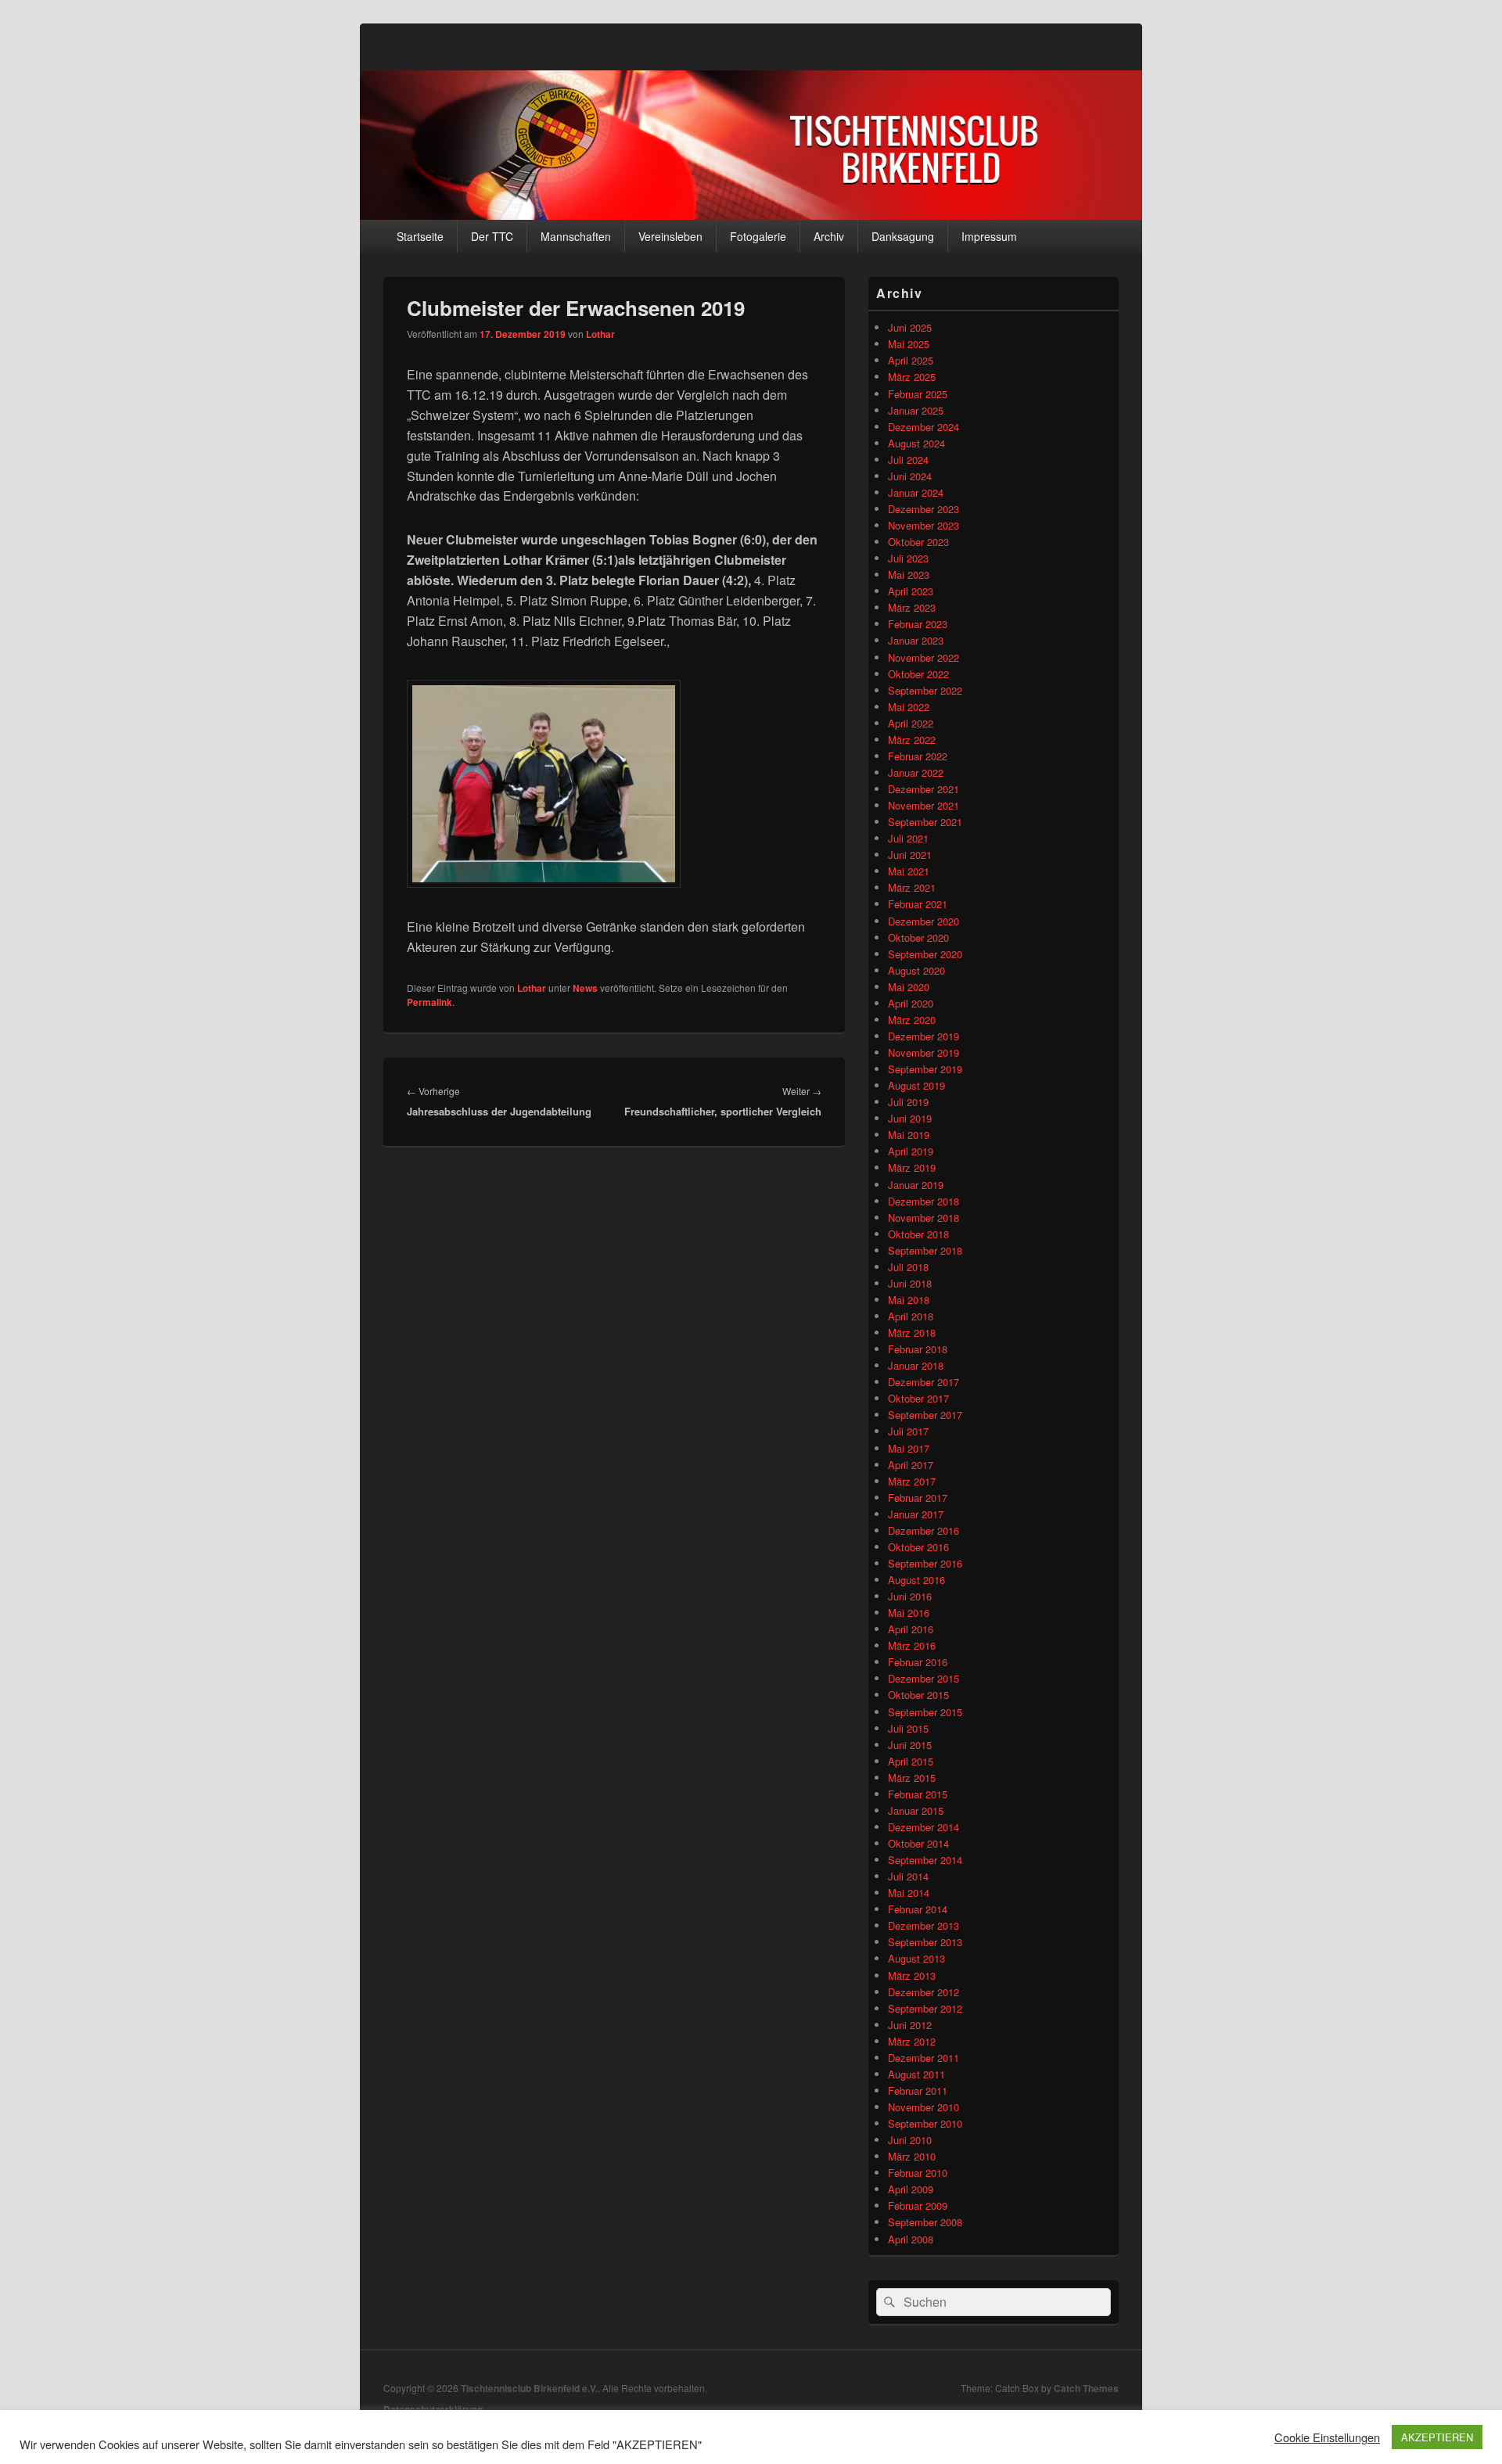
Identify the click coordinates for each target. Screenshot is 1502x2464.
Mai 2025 (909, 344)
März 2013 (912, 1976)
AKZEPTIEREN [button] (1437, 2437)
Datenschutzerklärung (433, 2409)
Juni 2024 (910, 476)
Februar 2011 (918, 2090)
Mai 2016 (909, 1613)
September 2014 (925, 1860)
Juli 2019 (908, 1102)
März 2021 (912, 887)
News (585, 988)
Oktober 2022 (918, 674)
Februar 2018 (918, 1349)
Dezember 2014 (923, 1827)
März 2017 (912, 1481)
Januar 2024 (916, 492)
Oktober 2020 (918, 937)
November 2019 (923, 1052)
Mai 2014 (909, 1893)
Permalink (429, 1002)
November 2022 (923, 657)
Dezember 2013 (923, 1925)
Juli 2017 (908, 1431)
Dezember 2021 (923, 789)
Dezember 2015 (923, 1678)
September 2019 (925, 1069)
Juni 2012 (910, 2025)
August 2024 (916, 443)
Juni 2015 (910, 1745)
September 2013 (925, 1942)
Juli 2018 (908, 1267)
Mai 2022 (909, 707)
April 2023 (911, 591)
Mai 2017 (909, 1448)
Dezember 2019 (923, 1036)
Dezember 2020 (923, 921)
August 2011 (916, 2074)
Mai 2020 (909, 987)
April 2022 (911, 723)
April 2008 (911, 2239)
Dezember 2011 (923, 2058)
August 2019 (916, 1085)
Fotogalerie (758, 236)
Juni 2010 (910, 2140)
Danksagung (903, 236)
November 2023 (923, 525)
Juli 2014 (908, 1876)
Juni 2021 (910, 855)
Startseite (420, 236)
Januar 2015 (916, 1810)
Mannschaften (576, 236)
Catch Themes (1086, 2388)
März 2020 (912, 1020)
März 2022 (912, 740)
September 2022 (925, 690)
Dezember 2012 (923, 1992)
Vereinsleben (670, 236)
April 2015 (911, 1761)
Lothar (600, 334)
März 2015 (912, 1778)
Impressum (989, 236)
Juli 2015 (908, 1728)
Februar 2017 (918, 1498)
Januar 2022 (916, 772)
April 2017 (911, 1465)
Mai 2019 (909, 1135)
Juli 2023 (908, 558)
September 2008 (925, 2222)
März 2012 (912, 2041)
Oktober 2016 (918, 1547)
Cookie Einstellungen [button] (1327, 2437)
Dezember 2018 (923, 1201)
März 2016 (912, 1645)
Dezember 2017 (923, 1382)
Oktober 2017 (918, 1398)
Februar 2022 (918, 756)
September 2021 (925, 822)
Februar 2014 (918, 1909)
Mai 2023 (909, 575)
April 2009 (911, 2189)
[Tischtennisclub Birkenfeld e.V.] (751, 215)
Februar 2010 (918, 2173)
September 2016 (925, 1563)
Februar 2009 (918, 2205)
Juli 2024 (908, 460)
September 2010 (925, 2123)
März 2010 (912, 2156)
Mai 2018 (909, 1300)
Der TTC (492, 236)
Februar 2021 (918, 904)
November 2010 (923, 2107)
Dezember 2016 (923, 1530)
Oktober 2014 (918, 1843)
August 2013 (916, 1958)
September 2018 (925, 1250)
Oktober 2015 (918, 1695)
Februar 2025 (918, 394)
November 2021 (923, 805)
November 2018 (923, 1218)
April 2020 (911, 1003)
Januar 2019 (916, 1185)
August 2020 (916, 970)
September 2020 (925, 954)
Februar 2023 (918, 624)
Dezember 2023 (923, 509)
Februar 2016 (918, 1662)
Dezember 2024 (923, 427)
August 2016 (916, 1580)
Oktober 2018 (918, 1234)
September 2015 (925, 1712)
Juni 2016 (910, 1596)
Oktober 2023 (918, 542)
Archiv (829, 236)
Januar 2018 (916, 1365)
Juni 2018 (910, 1283)
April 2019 (911, 1151)
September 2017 (925, 1415)
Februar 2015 (918, 1794)
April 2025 (911, 360)
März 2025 (912, 377)
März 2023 (912, 607)
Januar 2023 (916, 640)
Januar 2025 (916, 410)
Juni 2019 (910, 1118)
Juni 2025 (910, 327)
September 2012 (925, 2008)
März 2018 (912, 1333)
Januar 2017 (916, 1514)
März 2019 (912, 1167)
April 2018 (911, 1316)
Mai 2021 (909, 871)
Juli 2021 (908, 838)
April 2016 (911, 1629)
